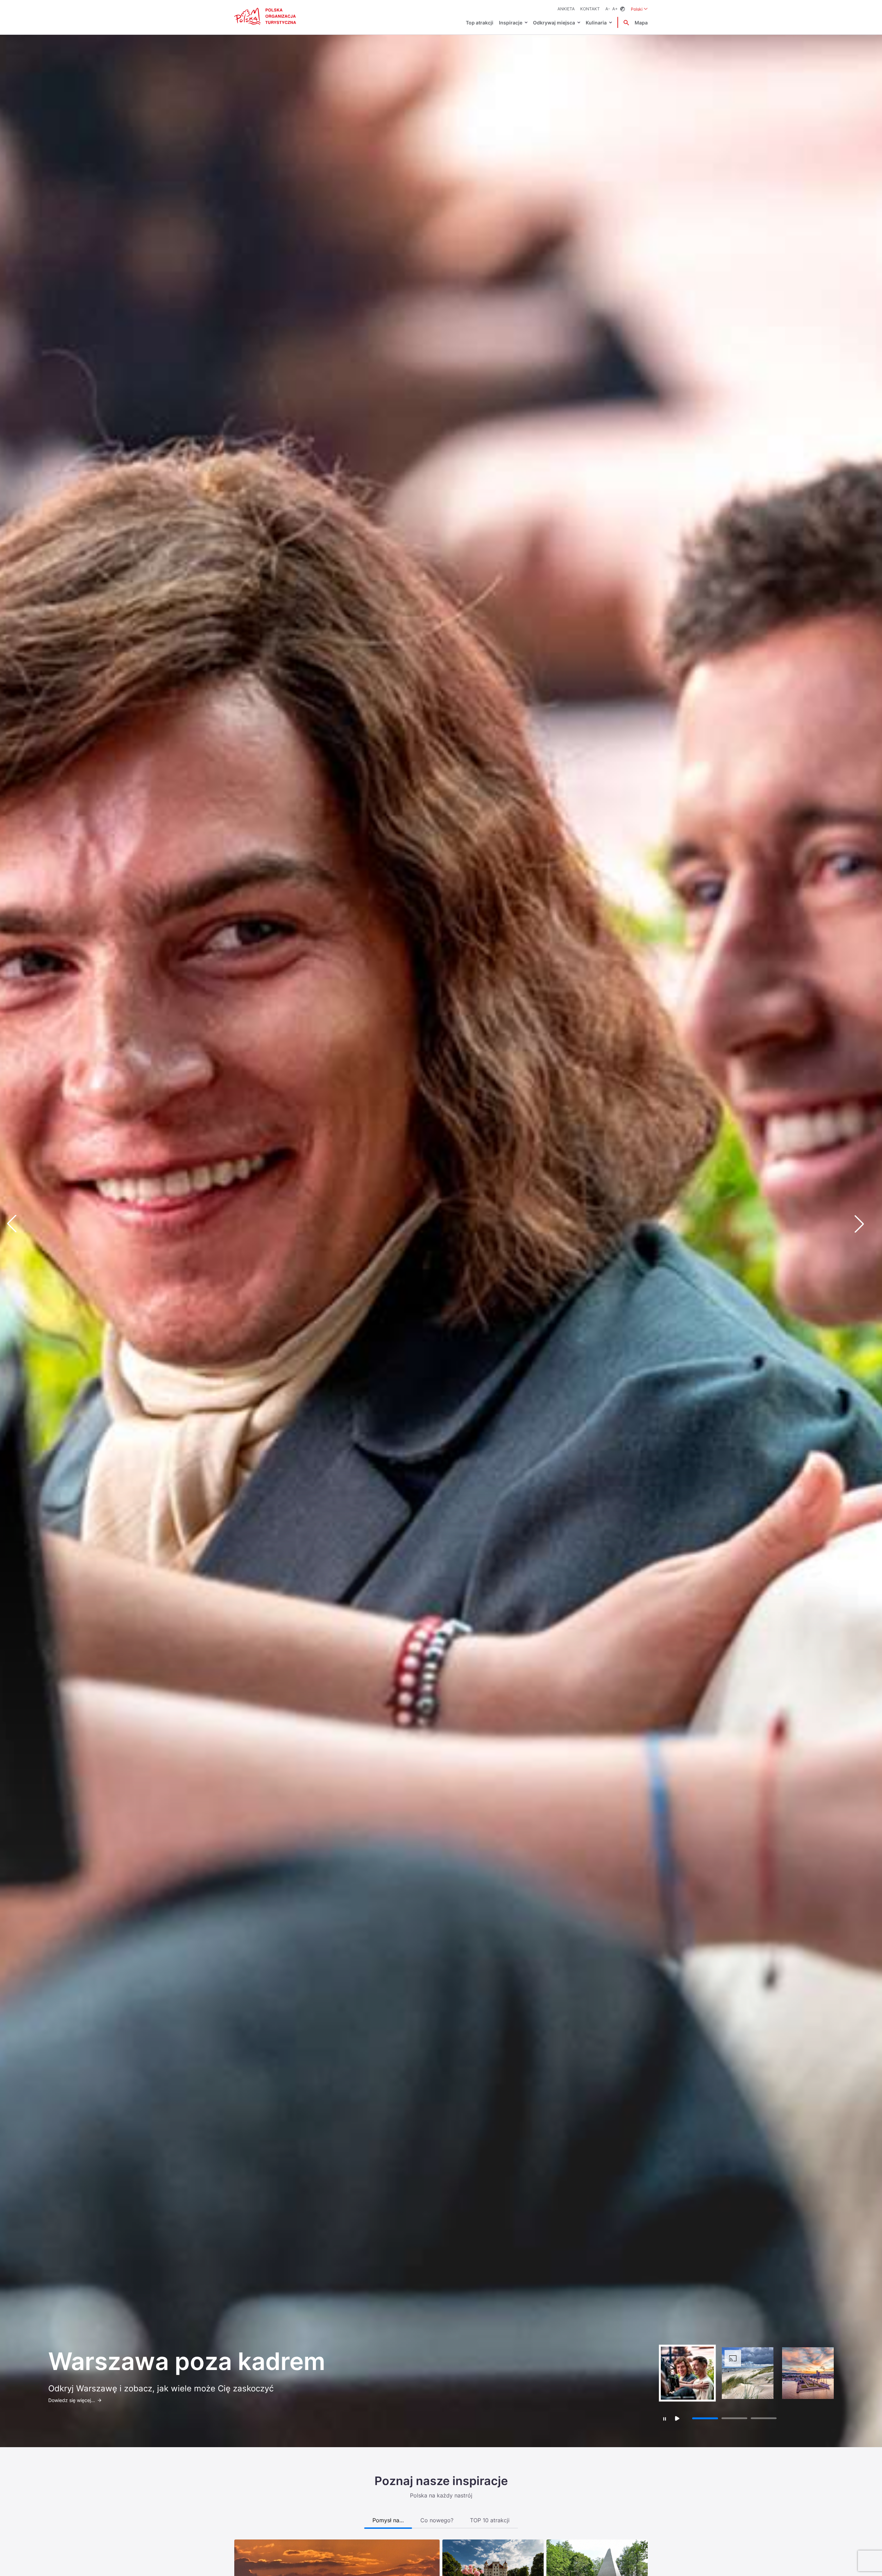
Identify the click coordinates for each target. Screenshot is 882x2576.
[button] (865, 1224)
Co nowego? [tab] (437, 2520)
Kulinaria (596, 23)
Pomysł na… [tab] (388, 2520)
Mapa (641, 23)
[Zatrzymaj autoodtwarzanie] (664, 2419)
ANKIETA (566, 9)
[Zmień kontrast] (623, 9)
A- (608, 9)
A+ (615, 9)
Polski (639, 9)
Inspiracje (511, 23)
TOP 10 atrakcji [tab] (490, 2520)
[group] (687, 2373)
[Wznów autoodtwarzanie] (677, 2418)
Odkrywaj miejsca (554, 23)
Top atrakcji (480, 23)
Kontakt (590, 9)
